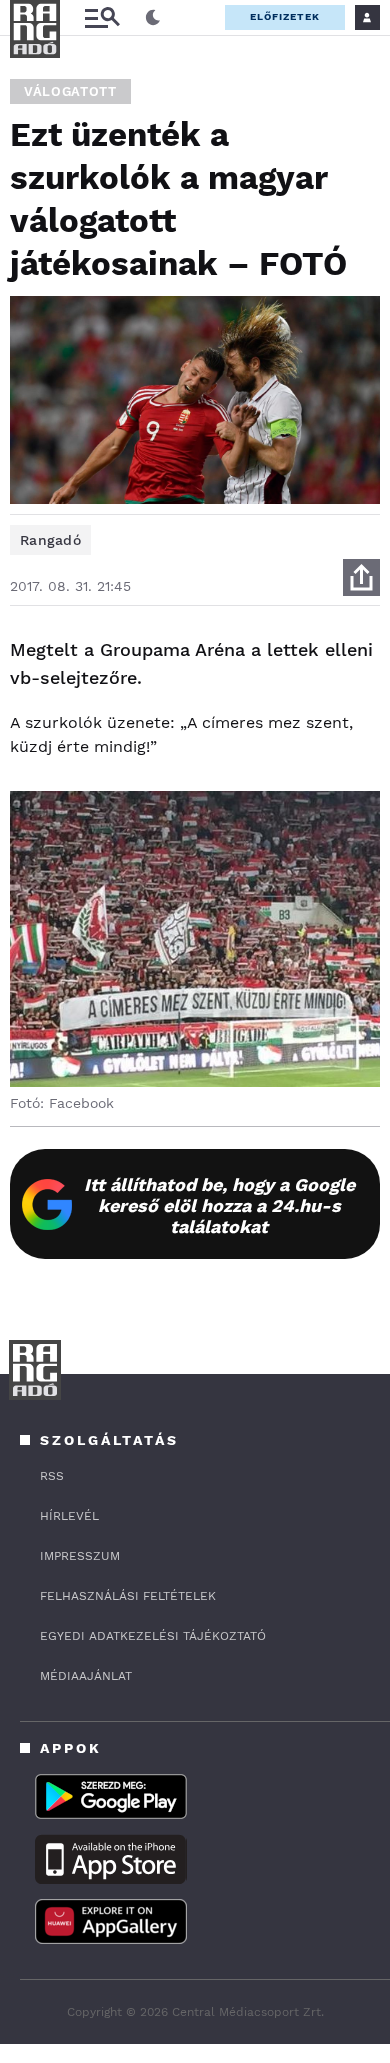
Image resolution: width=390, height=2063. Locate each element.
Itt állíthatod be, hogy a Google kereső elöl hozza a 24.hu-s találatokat (219, 1205)
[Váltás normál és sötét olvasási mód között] (153, 18)
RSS (52, 1476)
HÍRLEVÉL (69, 1516)
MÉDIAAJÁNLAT (86, 1676)
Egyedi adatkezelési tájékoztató (153, 1636)
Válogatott (70, 91)
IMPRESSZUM (80, 1556)
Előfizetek (285, 16)
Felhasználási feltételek (128, 1596)
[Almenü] (102, 17)
